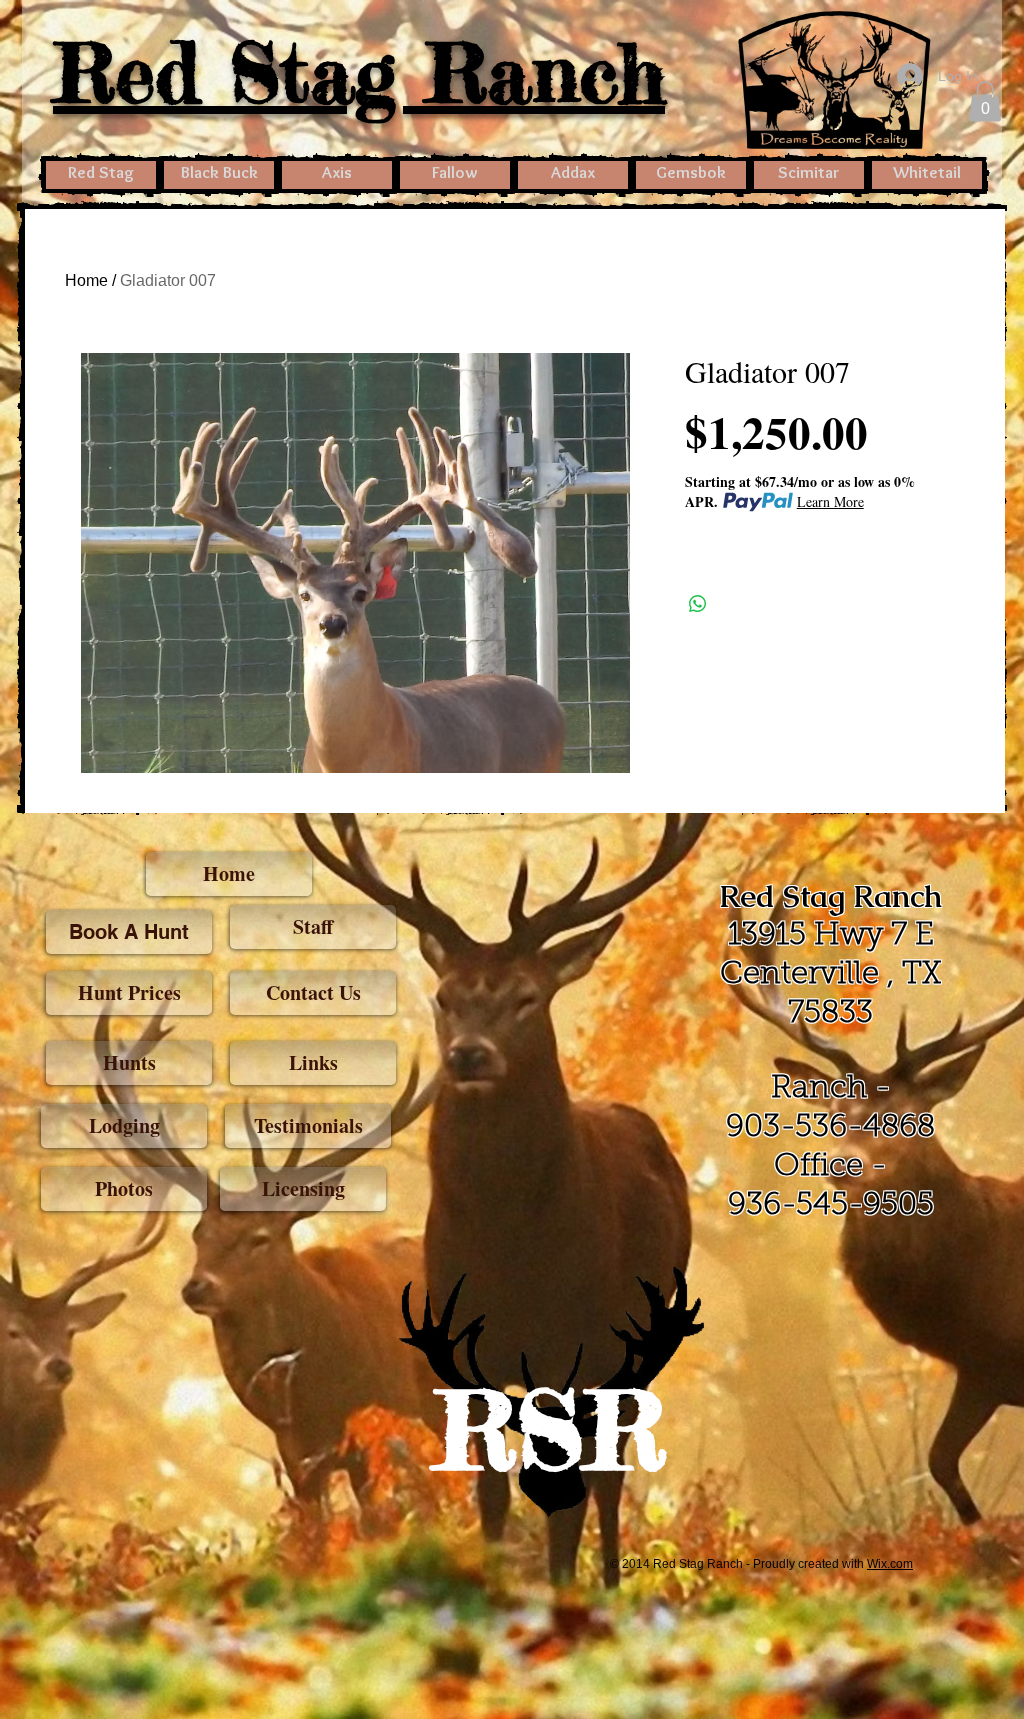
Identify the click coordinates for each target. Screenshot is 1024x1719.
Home (86, 280)
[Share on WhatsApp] (698, 604)
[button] (985, 101)
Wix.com (890, 1564)
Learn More (830, 501)
